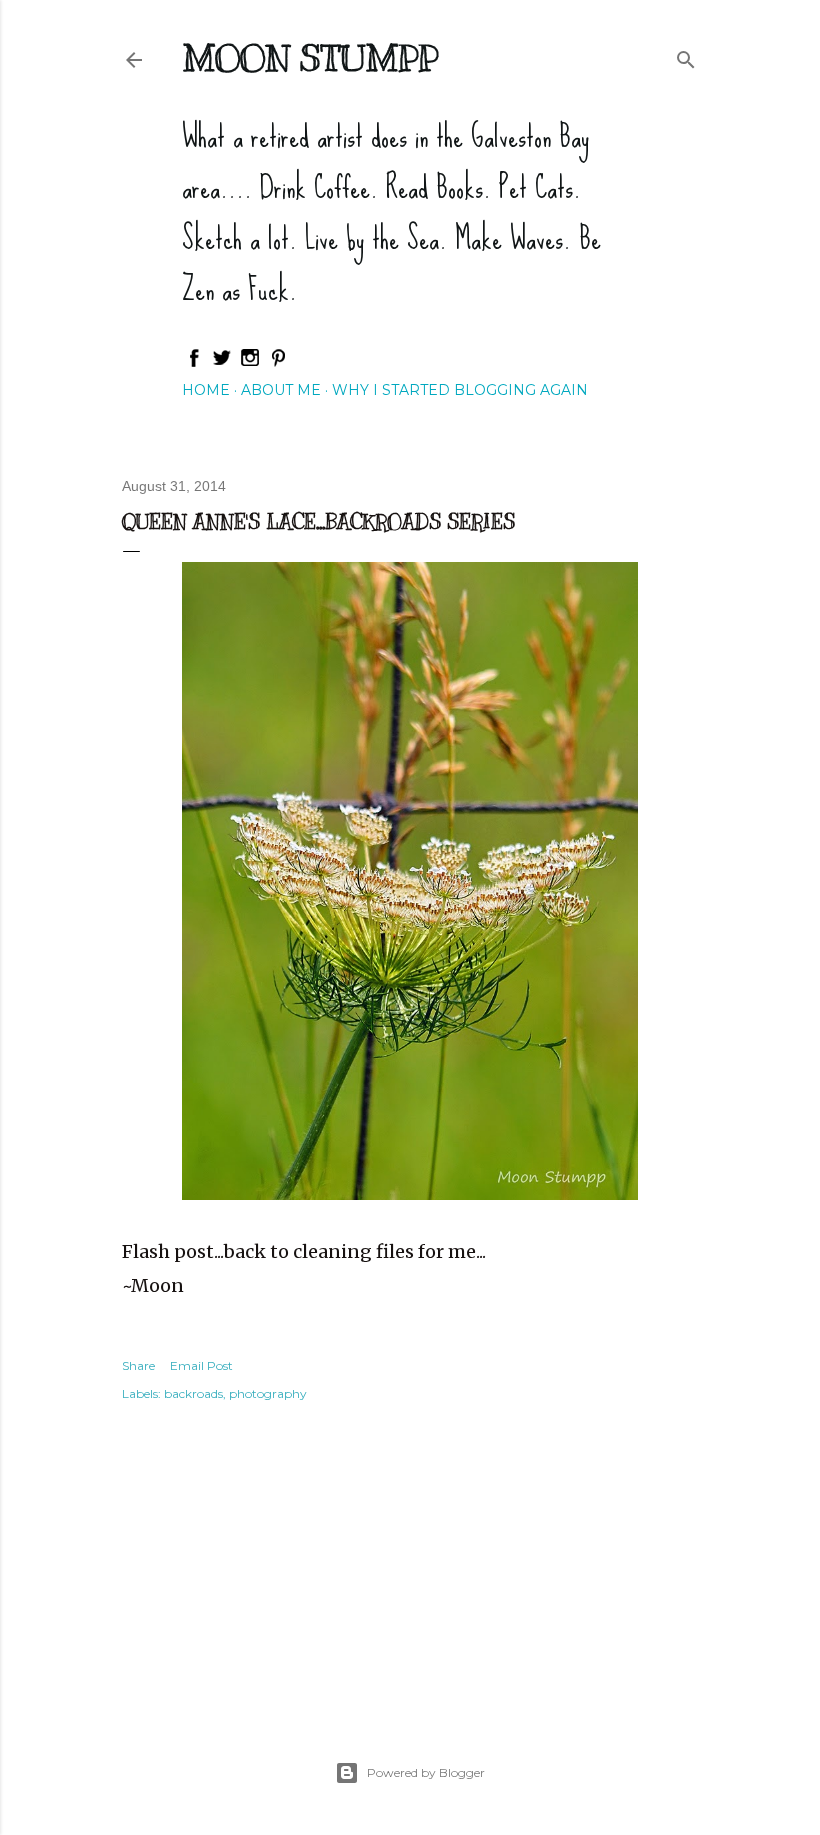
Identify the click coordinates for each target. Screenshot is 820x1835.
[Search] (686, 55)
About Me (281, 390)
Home (206, 390)
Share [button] (138, 1365)
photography (268, 1393)
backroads (193, 1393)
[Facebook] (194, 363)
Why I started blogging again (460, 390)
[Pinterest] (278, 363)
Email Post (201, 1365)
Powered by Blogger (426, 1772)
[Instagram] (250, 363)
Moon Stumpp (310, 58)
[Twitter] (222, 363)
